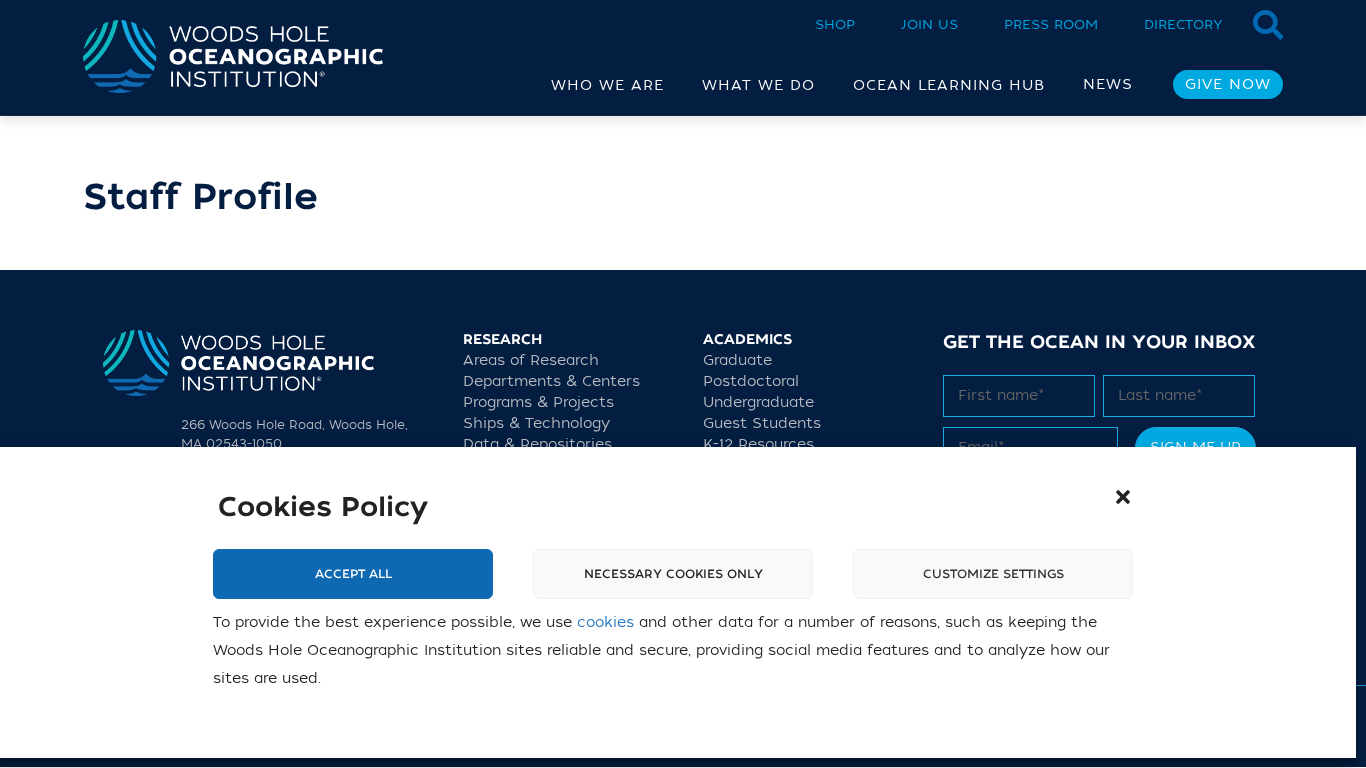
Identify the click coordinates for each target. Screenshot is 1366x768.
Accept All (353, 574)
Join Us (929, 24)
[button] (1123, 497)
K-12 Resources (758, 444)
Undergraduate (758, 402)
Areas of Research (531, 360)
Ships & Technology (536, 423)
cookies (605, 622)
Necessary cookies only (673, 574)
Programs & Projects (538, 402)
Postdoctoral (751, 381)
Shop (835, 24)
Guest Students (762, 423)
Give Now (1228, 84)
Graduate (737, 360)
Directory (1183, 24)
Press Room (1051, 24)
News (1108, 84)
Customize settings (993, 574)
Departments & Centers (551, 381)
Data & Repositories (537, 444)
